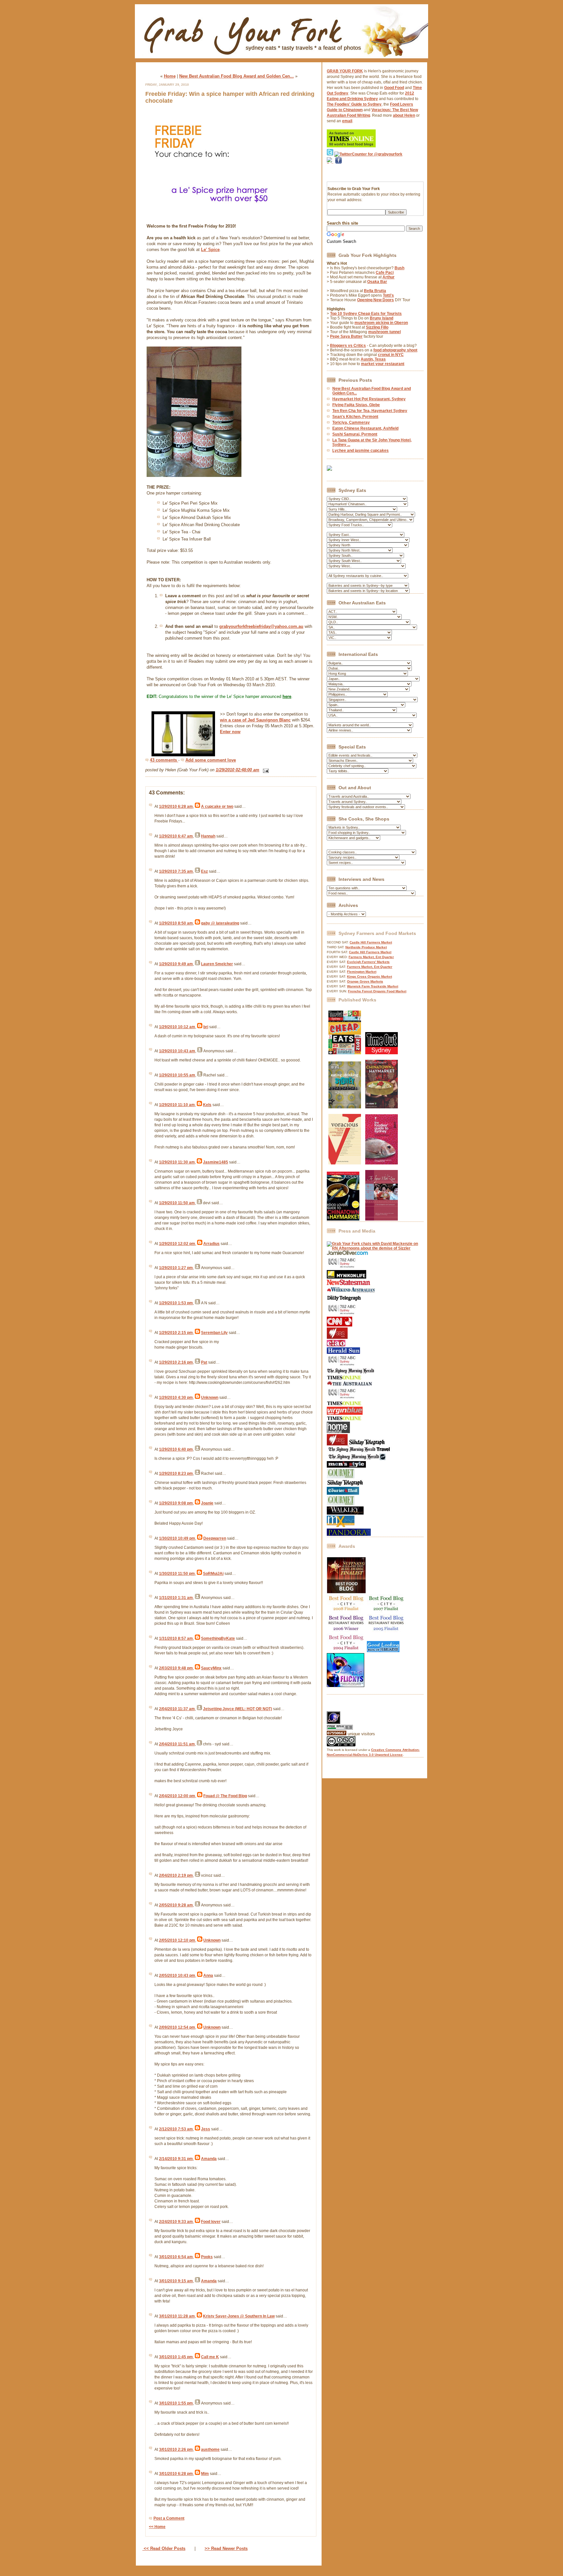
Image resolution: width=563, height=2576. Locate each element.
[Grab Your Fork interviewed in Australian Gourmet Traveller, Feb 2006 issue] (341, 1504)
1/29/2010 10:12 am (177, 1027)
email (347, 121)
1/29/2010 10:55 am (177, 1075)
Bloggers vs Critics (348, 346)
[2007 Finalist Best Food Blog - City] (386, 1612)
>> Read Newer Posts (226, 2548)
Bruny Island (382, 318)
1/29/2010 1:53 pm (176, 1303)
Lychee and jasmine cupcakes (361, 451)
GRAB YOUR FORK (345, 71)
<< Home (157, 2527)
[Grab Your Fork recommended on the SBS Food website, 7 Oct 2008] (338, 1444)
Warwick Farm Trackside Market (373, 986)
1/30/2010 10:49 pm (177, 1538)
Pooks (207, 2257)
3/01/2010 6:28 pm (176, 2474)
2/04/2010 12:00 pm (177, 1796)
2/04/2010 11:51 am (177, 1744)
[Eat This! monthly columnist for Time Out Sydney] (382, 1053)
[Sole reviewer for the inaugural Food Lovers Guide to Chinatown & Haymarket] (343, 1219)
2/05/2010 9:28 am (176, 1905)
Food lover (211, 2222)
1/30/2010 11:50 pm (177, 1574)
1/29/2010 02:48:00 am (238, 770)
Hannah (208, 836)
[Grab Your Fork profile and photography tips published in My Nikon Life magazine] (346, 1277)
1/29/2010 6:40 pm (176, 1449)
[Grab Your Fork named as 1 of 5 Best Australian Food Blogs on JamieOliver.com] (347, 1254)
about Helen (404, 115)
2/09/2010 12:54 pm (177, 2027)
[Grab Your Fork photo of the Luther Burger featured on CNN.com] (339, 1325)
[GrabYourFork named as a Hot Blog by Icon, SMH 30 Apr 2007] (356, 1459)
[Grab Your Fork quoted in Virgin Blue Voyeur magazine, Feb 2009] (345, 1414)
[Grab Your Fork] (281, 60)
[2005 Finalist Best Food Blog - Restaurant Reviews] (386, 1631)
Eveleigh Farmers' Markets (368, 962)
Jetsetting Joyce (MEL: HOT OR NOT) (238, 1709)
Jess (206, 2129)
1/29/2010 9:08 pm (176, 1503)
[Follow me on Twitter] (330, 154)
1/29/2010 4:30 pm (176, 1398)
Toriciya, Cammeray (351, 422)
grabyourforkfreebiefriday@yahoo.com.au (261, 626)
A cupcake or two (217, 807)
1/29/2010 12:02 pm (177, 1244)
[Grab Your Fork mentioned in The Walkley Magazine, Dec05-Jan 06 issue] (345, 1513)
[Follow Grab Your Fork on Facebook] (339, 172)
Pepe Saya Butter (346, 336)
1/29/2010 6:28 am (176, 807)
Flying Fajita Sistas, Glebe (356, 405)
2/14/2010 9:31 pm (176, 2159)
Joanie (207, 1503)
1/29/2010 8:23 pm (176, 1473)
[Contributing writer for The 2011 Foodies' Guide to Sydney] (382, 1163)
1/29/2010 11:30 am (177, 1162)
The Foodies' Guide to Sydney (354, 104)
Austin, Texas (373, 359)
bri (206, 1027)
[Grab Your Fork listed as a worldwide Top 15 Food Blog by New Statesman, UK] (348, 1284)
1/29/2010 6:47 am (176, 836)
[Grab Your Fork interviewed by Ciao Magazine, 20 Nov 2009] (336, 1345)
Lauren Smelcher (217, 964)
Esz (204, 871)
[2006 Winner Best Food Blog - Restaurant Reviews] (346, 1631)
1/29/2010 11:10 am (177, 1105)
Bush (399, 268)
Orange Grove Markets (365, 981)
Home (170, 76)
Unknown (210, 1398)
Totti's (388, 295)
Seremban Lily (214, 1333)
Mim (205, 2474)
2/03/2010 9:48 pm (176, 1668)
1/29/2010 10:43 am (177, 1051)
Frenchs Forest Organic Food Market (377, 991)
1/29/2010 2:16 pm (176, 1362)
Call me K (210, 2357)
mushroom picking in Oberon (381, 323)
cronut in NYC (391, 355)
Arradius (211, 1244)
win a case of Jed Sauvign (246, 720)
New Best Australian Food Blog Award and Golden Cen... (237, 76)
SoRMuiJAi (213, 1574)
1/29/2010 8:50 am (176, 923)
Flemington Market (362, 972)
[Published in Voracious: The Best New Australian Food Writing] (345, 1163)
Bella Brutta (375, 291)
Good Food (394, 88)
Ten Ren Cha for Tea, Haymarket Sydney (370, 411)
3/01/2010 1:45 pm (176, 2357)
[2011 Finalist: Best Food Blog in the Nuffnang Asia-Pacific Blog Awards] (346, 1592)
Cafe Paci (385, 273)
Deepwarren (215, 1538)
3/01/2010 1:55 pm (176, 2403)
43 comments (164, 760)
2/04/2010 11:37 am (177, 1709)
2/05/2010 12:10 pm (177, 1940)
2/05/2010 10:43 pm (177, 1976)
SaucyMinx (211, 1668)
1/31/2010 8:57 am (176, 1638)
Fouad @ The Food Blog (225, 1796)
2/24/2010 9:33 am (176, 2222)
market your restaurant (383, 364)
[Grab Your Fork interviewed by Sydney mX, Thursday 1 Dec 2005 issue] (341, 1526)
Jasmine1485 (216, 1162)
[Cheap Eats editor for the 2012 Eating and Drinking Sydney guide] (345, 1107)
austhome (210, 2450)
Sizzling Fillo (377, 327)
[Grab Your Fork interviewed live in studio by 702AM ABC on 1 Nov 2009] (343, 1366)
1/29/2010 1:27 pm (176, 1268)
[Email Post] (265, 770)
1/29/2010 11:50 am (177, 1203)
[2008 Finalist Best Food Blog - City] (346, 1612)
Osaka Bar (377, 282)
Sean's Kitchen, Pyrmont (355, 417)
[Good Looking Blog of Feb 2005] (383, 1651)
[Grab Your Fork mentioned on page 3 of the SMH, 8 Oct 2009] (351, 1373)
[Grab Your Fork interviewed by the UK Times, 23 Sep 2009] (344, 1379)
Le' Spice (210, 250)
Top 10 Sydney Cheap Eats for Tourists (366, 314)
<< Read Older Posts (164, 2548)
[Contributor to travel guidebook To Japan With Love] (382, 1219)
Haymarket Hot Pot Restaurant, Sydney (369, 399)
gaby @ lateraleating (220, 923)
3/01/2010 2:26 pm (176, 2450)
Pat (204, 1362)
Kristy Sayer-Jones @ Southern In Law (239, 2316)
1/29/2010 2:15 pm (176, 1333)
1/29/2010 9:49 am (176, 964)
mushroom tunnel (384, 332)
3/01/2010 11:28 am (177, 2316)
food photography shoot (395, 350)
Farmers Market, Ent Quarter (371, 957)
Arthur (389, 277)
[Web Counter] (338, 1709)
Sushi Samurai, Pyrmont (355, 434)
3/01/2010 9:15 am (176, 2281)
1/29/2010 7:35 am (176, 871)
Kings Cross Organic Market (369, 977)
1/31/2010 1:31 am (176, 1598)
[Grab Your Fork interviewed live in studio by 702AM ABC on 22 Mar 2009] (343, 1399)
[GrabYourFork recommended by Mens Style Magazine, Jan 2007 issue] (346, 1466)
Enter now (230, 732)
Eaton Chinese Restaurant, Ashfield (365, 428)
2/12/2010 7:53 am (176, 2129)
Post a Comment (169, 2518)
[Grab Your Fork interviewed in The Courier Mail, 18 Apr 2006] (343, 1493)
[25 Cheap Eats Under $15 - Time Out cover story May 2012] (345, 1053)
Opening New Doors (375, 300)
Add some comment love (211, 760)
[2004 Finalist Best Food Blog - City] (346, 1651)
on (276, 720)
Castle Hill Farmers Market (371, 942)
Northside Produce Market (366, 947)
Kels (207, 1105)
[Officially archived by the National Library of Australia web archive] (349, 1534)
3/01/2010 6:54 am (176, 2257)
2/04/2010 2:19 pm (176, 1875)
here (287, 696)
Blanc (285, 720)
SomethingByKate (218, 1638)
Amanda (209, 2159)
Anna (208, 1976)
